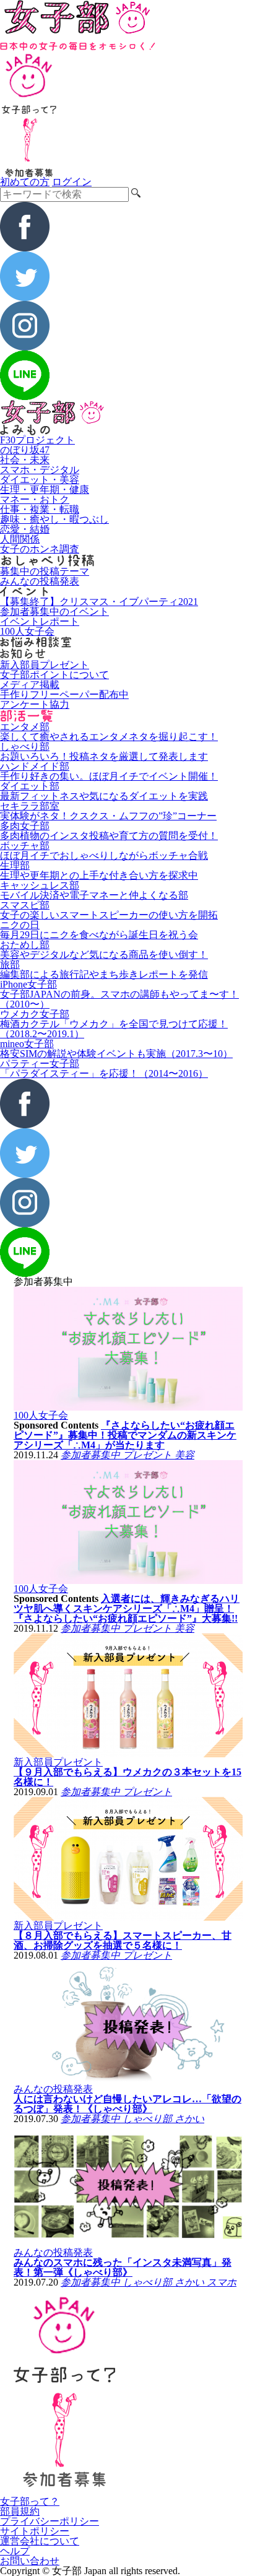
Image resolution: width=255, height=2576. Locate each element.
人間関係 (20, 539)
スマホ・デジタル (40, 470)
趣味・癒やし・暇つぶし (54, 519)
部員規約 (20, 2511)
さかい (189, 2119)
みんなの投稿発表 (40, 581)
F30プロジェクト (37, 440)
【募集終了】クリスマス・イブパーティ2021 (99, 602)
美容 (184, 1455)
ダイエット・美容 (40, 480)
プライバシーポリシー (50, 2521)
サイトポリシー (35, 2531)
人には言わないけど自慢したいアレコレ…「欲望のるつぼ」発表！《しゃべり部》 (127, 2104)
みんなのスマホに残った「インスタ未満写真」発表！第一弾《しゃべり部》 (123, 2267)
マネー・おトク (35, 499)
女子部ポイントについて (54, 675)
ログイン (72, 182)
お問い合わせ (30, 2561)
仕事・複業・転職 (40, 509)
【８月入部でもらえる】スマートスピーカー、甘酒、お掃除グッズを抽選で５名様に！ (123, 1940)
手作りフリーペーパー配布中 (64, 694)
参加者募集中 (92, 1455)
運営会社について (40, 2541)
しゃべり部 (149, 2119)
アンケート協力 (35, 704)
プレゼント (149, 1455)
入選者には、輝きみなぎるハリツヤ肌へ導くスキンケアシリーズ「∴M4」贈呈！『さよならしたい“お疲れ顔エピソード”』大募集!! (127, 1608)
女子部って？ (30, 2501)
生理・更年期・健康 (45, 490)
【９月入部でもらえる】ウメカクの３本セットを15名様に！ (127, 1777)
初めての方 (25, 182)
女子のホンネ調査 (40, 549)
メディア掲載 (30, 685)
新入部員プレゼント (45, 665)
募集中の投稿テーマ (45, 571)
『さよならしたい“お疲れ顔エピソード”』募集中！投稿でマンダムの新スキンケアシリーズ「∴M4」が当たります (125, 1435)
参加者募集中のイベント (54, 611)
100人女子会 (27, 631)
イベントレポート (40, 621)
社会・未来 (25, 460)
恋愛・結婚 (25, 529)
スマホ (222, 2282)
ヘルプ (15, 2551)
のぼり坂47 (25, 450)
